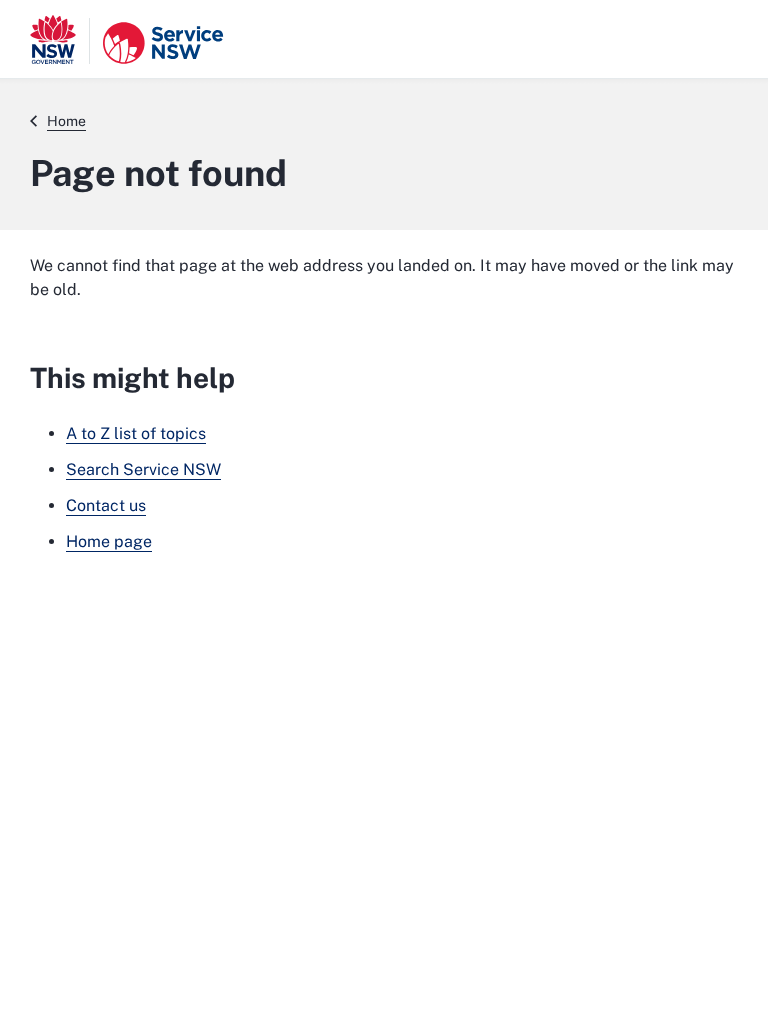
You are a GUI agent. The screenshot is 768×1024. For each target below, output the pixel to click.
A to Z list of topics (136, 433)
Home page (109, 541)
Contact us (106, 505)
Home (66, 121)
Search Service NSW (143, 469)
